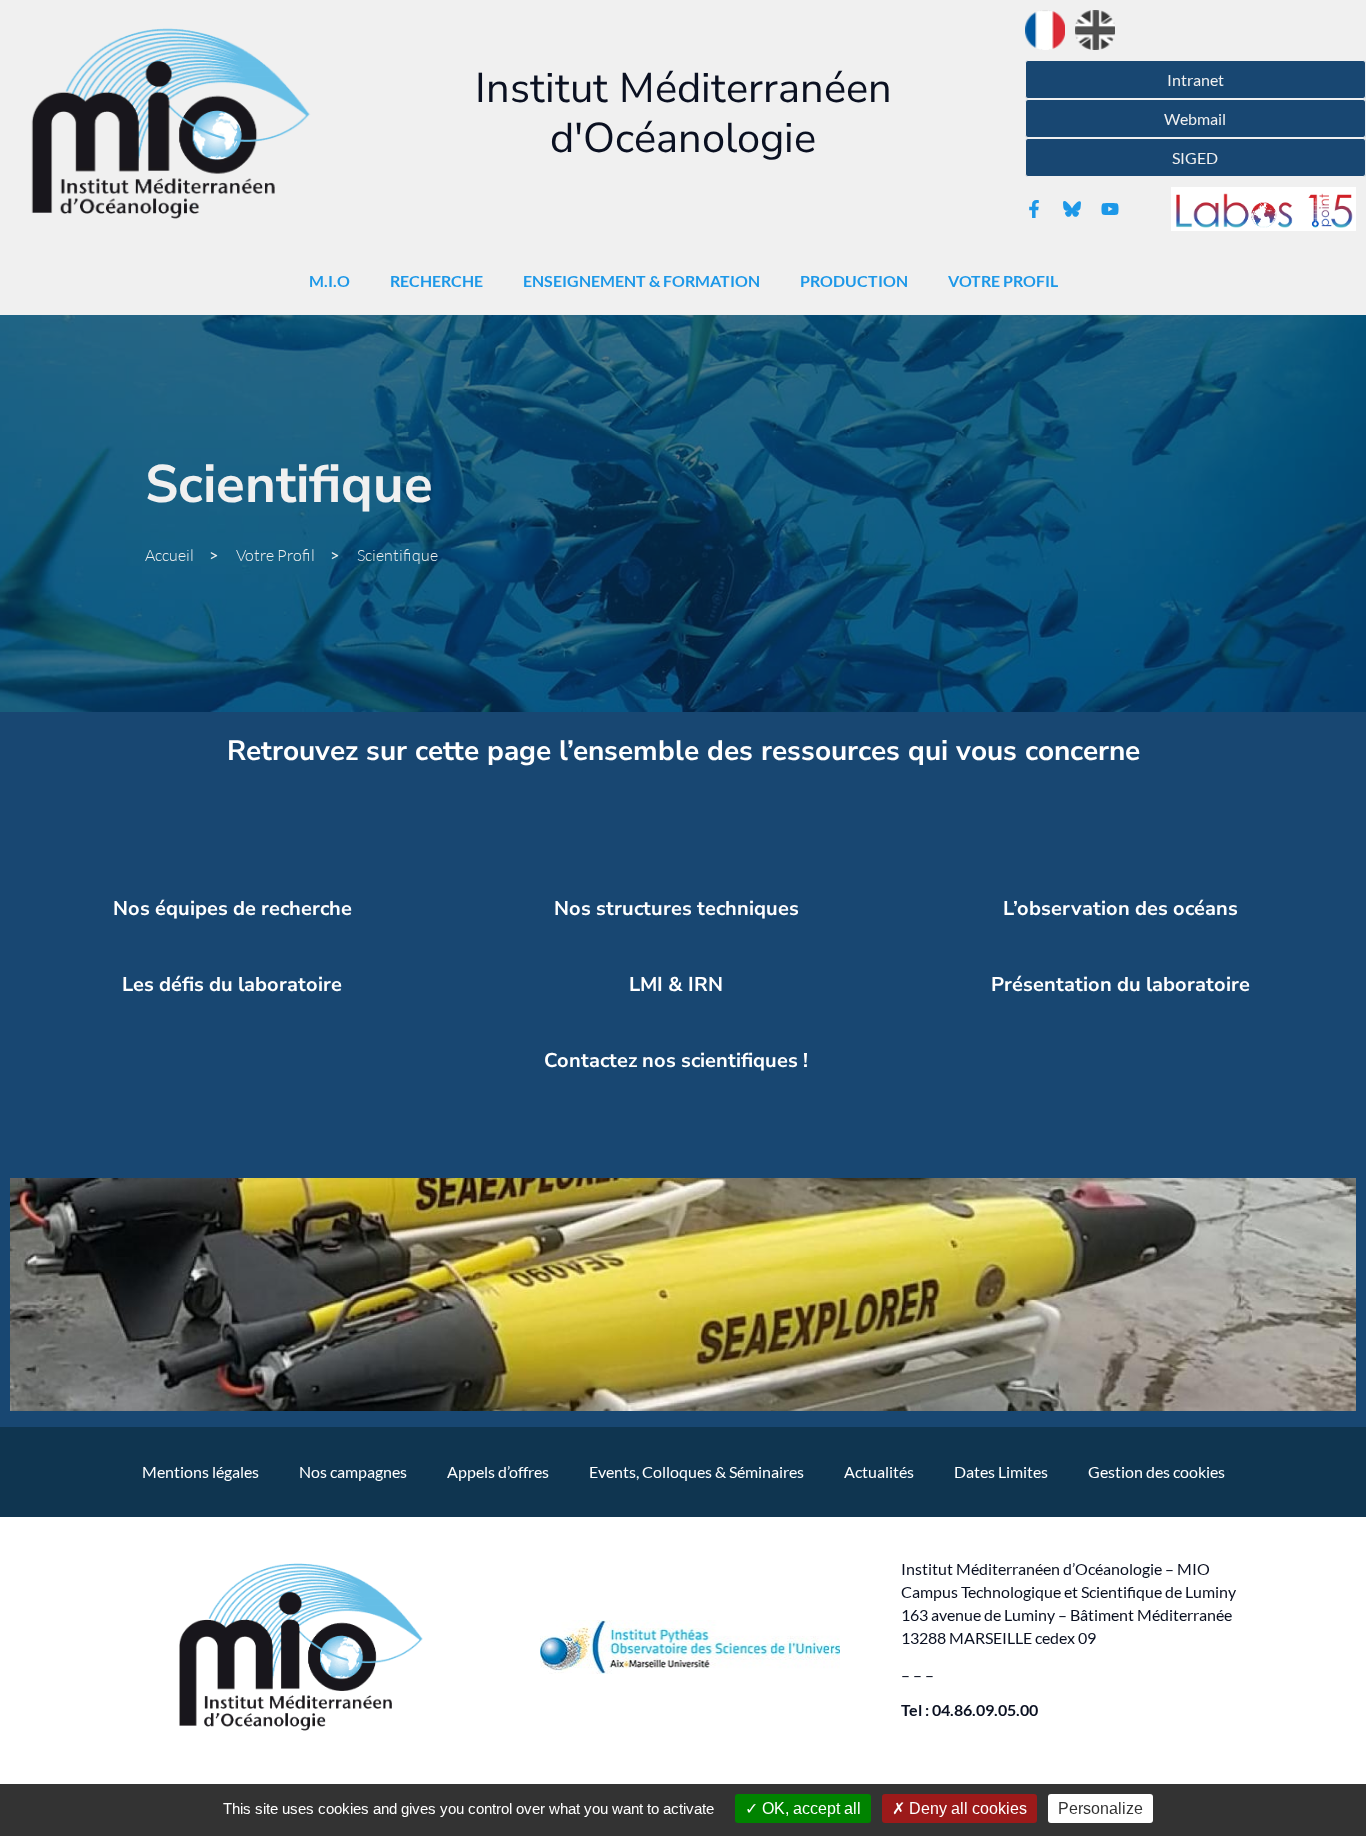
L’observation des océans (1120, 908)
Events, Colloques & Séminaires (696, 1471)
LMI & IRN (676, 984)
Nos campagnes (353, 1471)
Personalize (1100, 1808)
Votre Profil (1003, 280)
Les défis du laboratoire (232, 984)
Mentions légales (200, 1471)
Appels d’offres (498, 1471)
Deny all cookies (966, 1808)
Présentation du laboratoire (1120, 984)
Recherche (436, 280)
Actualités (879, 1471)
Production (854, 280)
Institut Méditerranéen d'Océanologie (683, 113)
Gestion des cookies (1156, 1471)
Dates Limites (1001, 1471)
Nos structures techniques (676, 908)
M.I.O (329, 280)
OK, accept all (809, 1808)
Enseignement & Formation (641, 280)
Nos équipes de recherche (232, 908)
